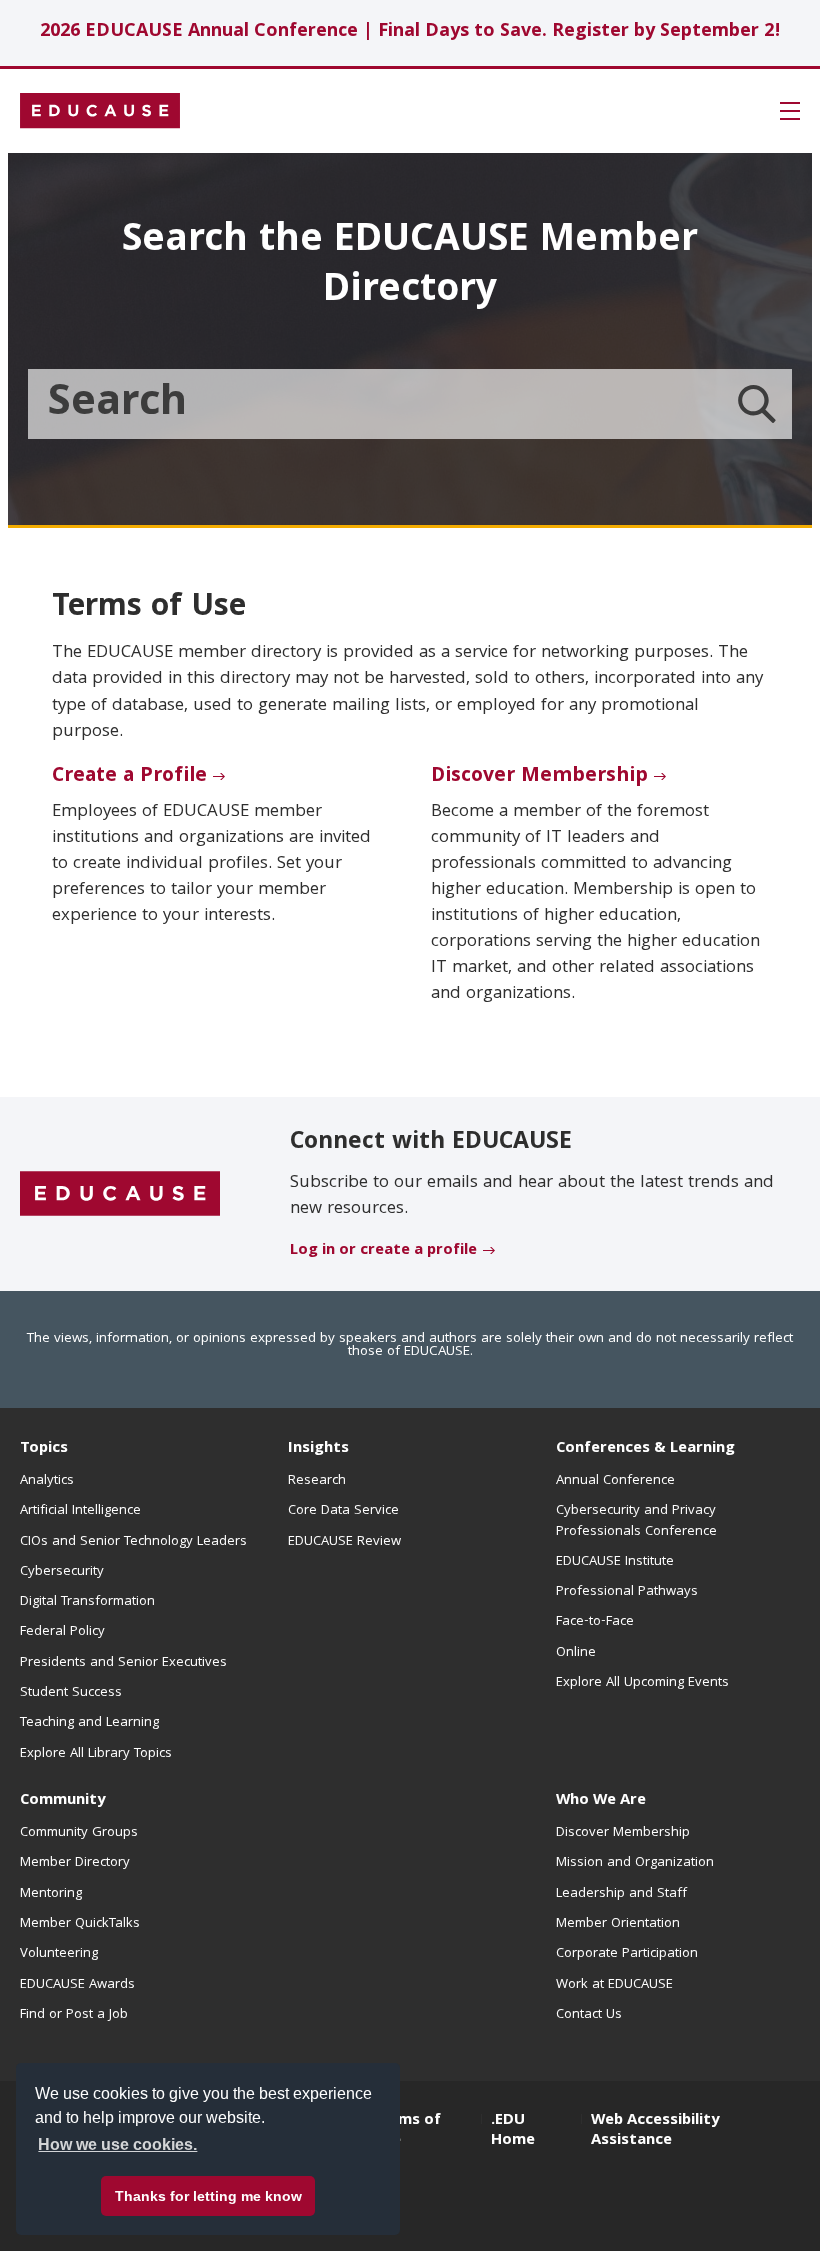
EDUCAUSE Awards (77, 1985)
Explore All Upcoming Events (642, 1683)
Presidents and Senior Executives (123, 1663)
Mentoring (51, 1894)
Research (317, 1481)
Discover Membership (539, 777)
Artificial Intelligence (80, 1511)
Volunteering (59, 1954)
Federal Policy (62, 1632)
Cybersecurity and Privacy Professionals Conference (636, 1521)
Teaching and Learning (89, 1723)
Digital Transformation (87, 1602)
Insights (318, 1449)
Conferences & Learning (645, 1449)
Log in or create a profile (383, 1251)
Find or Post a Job (74, 2015)
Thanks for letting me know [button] (208, 2196)
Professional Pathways (627, 1592)
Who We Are (601, 1801)
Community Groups (79, 1833)
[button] (790, 111)
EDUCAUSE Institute (615, 1562)
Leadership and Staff (621, 1894)
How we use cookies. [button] (117, 2144)
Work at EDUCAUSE (614, 1985)
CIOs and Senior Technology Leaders (133, 1542)
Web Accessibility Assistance (655, 2131)
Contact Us (589, 2015)
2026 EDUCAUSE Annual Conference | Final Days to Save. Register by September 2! (410, 32)
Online (576, 1653)
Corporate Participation (627, 1954)
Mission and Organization (635, 1863)
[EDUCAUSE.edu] (100, 111)
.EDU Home (513, 2131)
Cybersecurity (62, 1572)
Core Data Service (343, 1511)
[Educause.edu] (120, 1195)
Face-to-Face (595, 1622)
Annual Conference (615, 1481)
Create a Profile (129, 777)
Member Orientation (618, 1924)
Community (62, 1801)
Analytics (47, 1481)
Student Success (71, 1693)
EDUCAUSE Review (344, 1542)
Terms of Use (407, 2131)
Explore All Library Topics (96, 1754)
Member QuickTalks (80, 1924)
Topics (44, 1449)
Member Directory (75, 1863)
